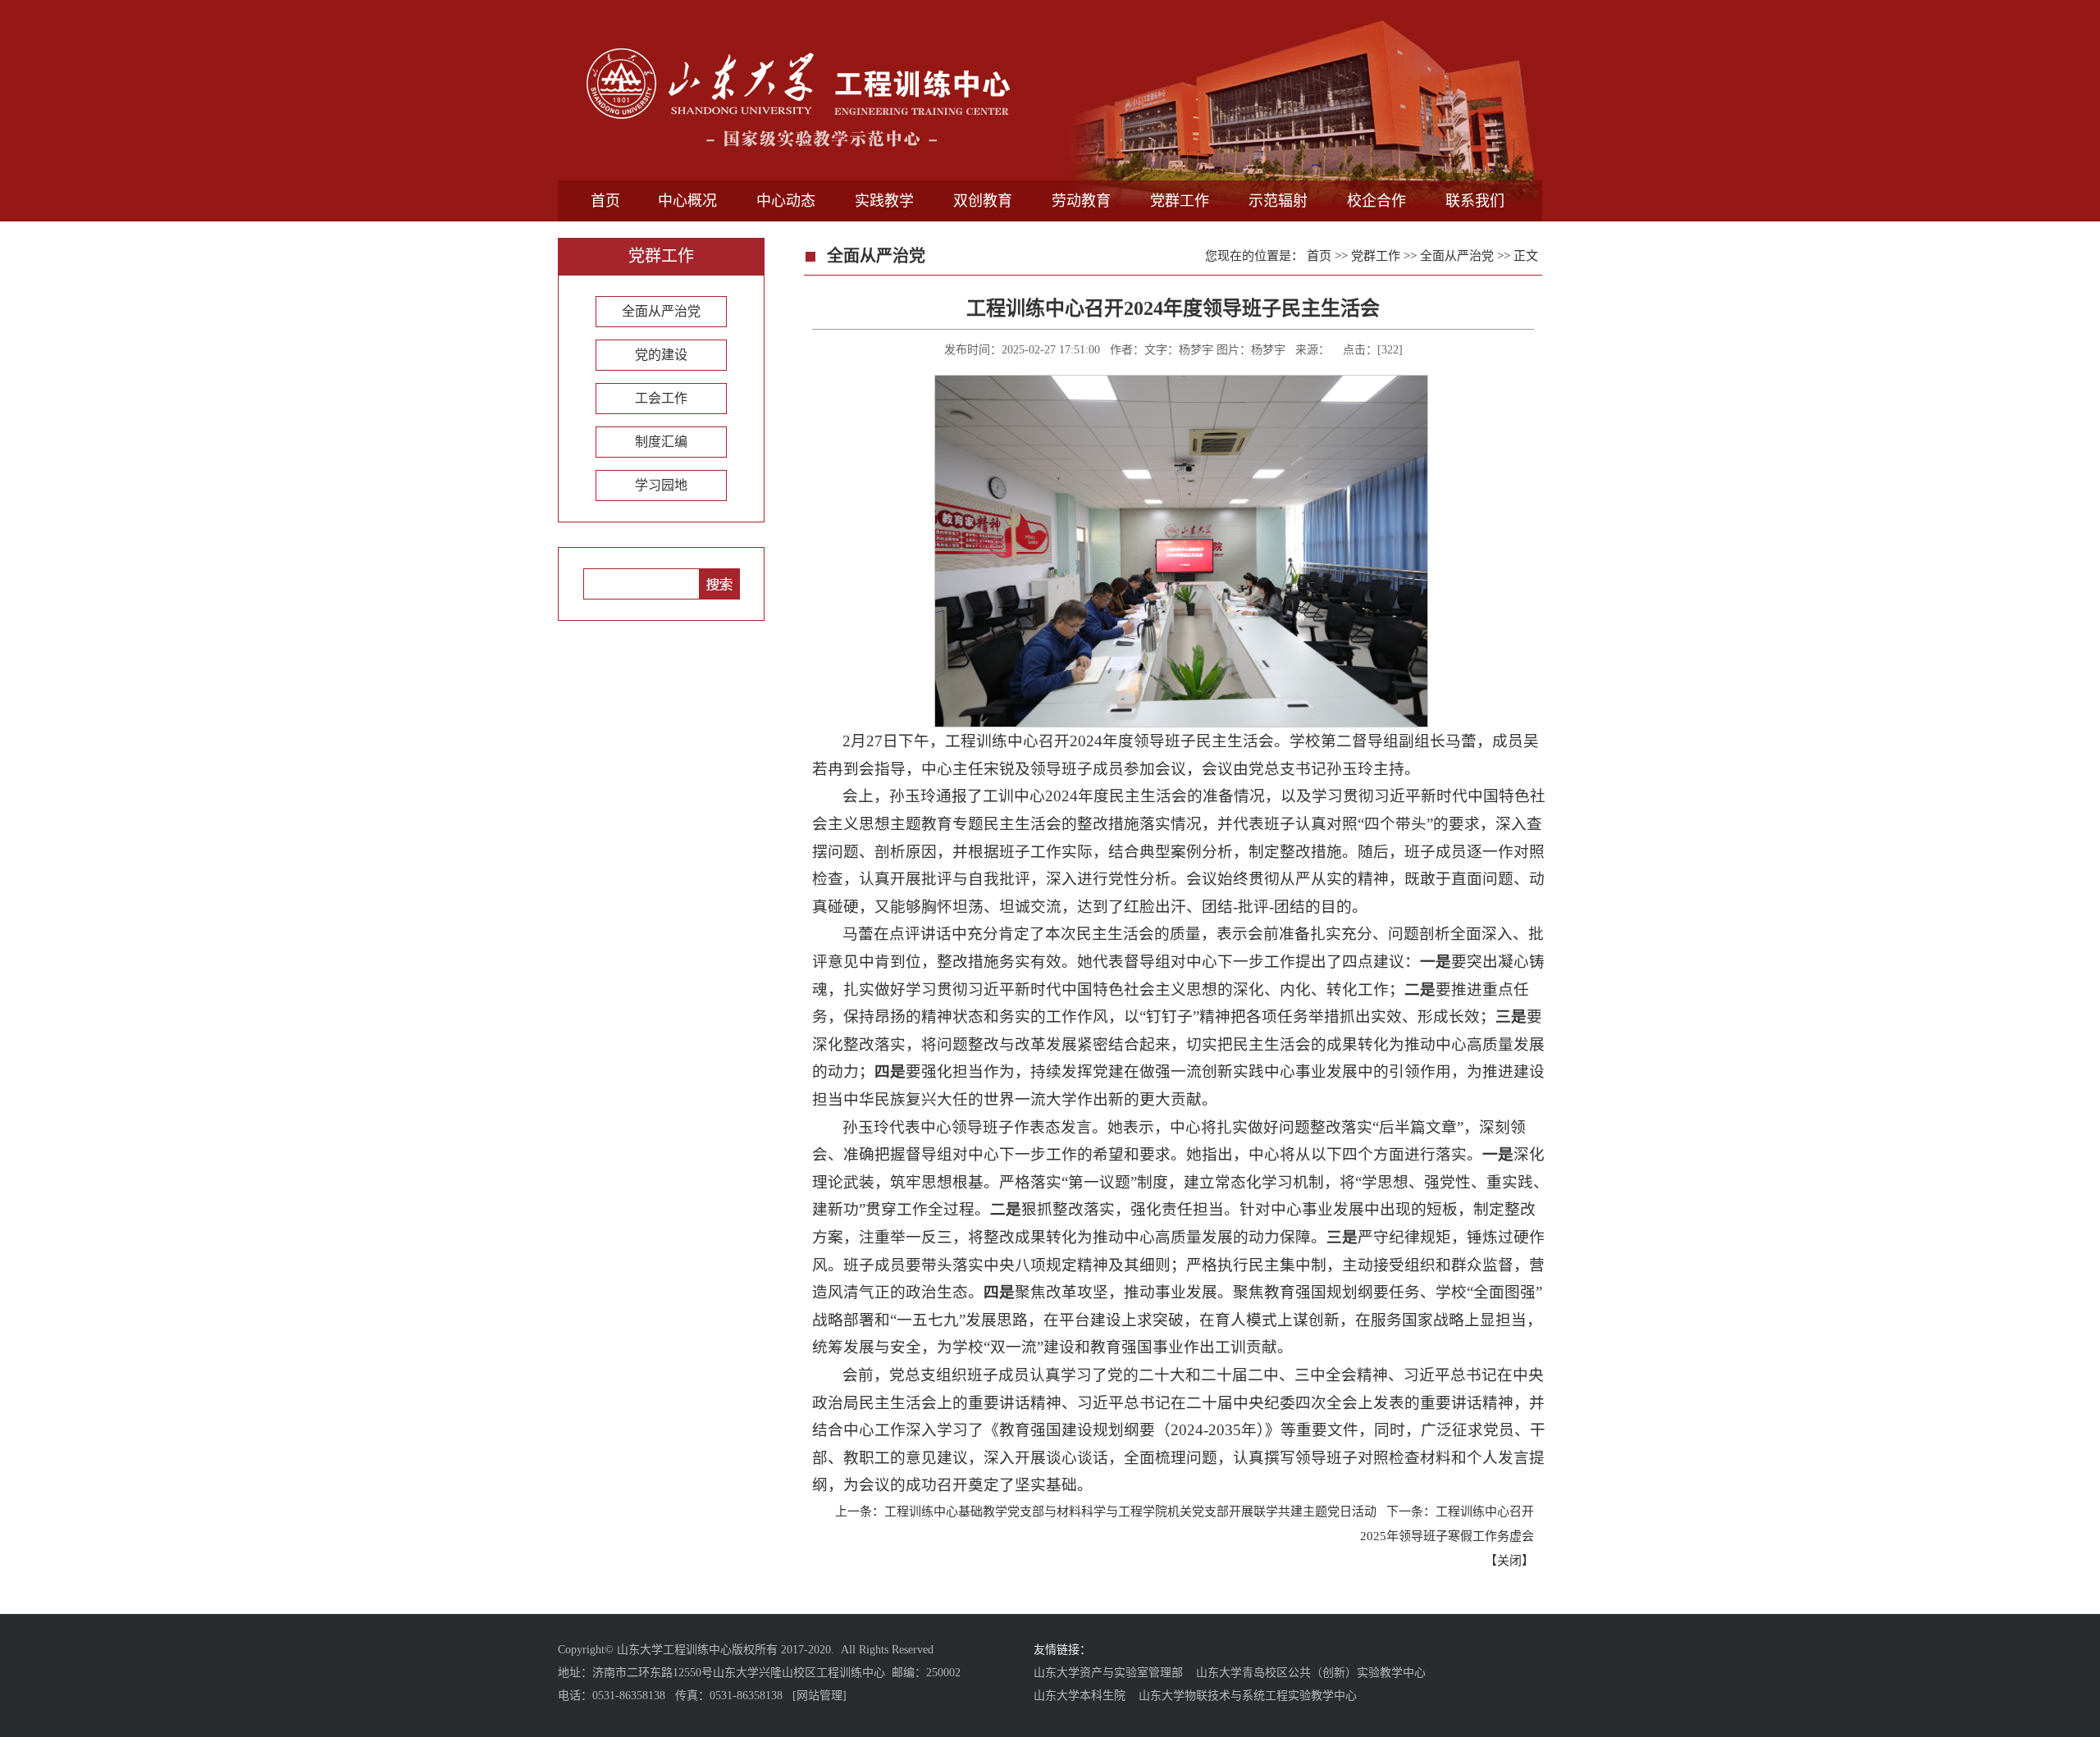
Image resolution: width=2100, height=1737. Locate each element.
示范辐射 (1278, 201)
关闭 (1509, 1561)
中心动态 (786, 201)
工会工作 (661, 398)
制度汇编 (661, 442)
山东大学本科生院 (1080, 1696)
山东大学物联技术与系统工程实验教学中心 (1248, 1696)
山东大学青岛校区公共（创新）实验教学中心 (1311, 1673)
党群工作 (1180, 201)
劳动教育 (1081, 201)
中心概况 (687, 201)
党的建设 (661, 355)
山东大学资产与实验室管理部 (1108, 1673)
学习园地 (661, 485)
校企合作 (1376, 201)
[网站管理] (819, 1696)
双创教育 (983, 201)
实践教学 (884, 201)
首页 (605, 201)
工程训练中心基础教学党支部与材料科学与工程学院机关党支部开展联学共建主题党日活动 (1130, 1511)
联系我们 (1475, 201)
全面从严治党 (661, 311)
